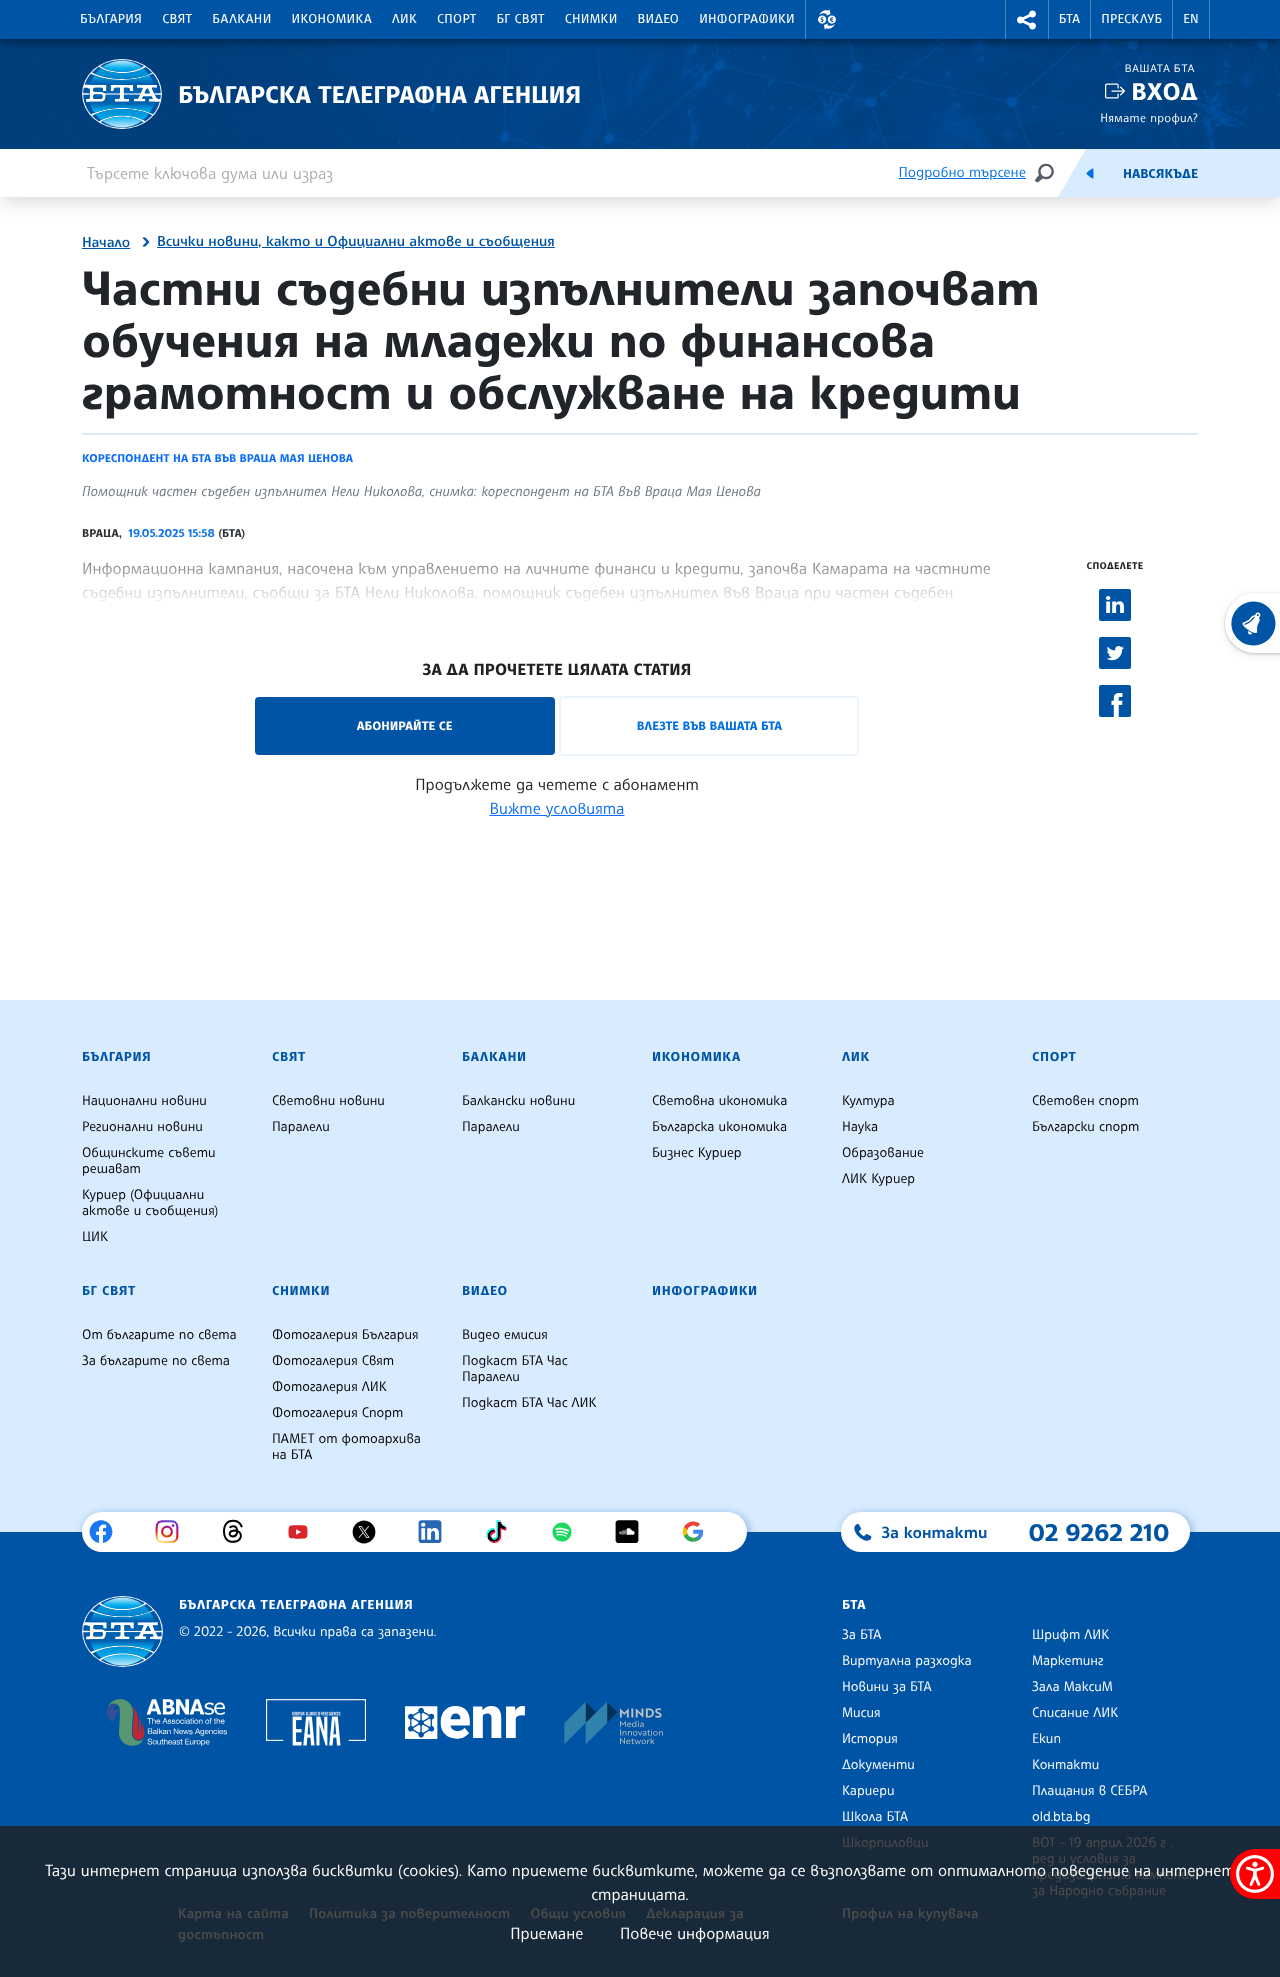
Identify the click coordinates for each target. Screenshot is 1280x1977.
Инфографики (747, 19)
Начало (106, 243)
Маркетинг (1067, 1661)
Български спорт (1085, 1127)
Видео (659, 19)
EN (1191, 19)
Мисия (861, 1713)
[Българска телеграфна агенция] (122, 1631)
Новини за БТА (887, 1687)
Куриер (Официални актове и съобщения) (150, 1203)
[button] (827, 19)
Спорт (456, 19)
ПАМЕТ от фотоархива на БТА (346, 1447)
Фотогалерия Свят (333, 1361)
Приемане (546, 1933)
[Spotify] (569, 1532)
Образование (883, 1153)
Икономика (332, 19)
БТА (1069, 19)
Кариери (868, 1791)
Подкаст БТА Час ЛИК (529, 1403)
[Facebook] (108, 1532)
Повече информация (695, 1933)
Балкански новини (518, 1101)
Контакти (1065, 1765)
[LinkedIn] (437, 1532)
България (111, 19)
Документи (878, 1765)
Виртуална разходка (907, 1661)
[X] (371, 1532)
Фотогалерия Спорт (337, 1413)
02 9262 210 (1099, 1532)
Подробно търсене (962, 172)
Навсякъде (1160, 174)
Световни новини (328, 1101)
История (870, 1739)
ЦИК (95, 1237)
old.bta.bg (1061, 1817)
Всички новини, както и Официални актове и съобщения (356, 242)
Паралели (301, 1127)
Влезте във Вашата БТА (709, 725)
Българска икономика (719, 1127)
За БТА (861, 1635)
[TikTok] (503, 1532)
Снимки (591, 19)
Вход (1164, 91)
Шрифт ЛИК (1070, 1635)
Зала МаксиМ (1072, 1687)
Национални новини (144, 1101)
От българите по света (159, 1335)
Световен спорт (1085, 1101)
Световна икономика (719, 1101)
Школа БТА (875, 1817)
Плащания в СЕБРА (1089, 1791)
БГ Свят (521, 19)
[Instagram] (174, 1532)
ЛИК (404, 19)
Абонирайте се (405, 725)
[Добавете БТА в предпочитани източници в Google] (700, 1532)
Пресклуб (1131, 19)
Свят (177, 19)
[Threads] (240, 1532)
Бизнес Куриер (697, 1153)
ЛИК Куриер (878, 1179)
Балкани (241, 19)
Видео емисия (505, 1335)
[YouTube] (305, 1532)
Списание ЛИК (1075, 1713)
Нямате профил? (1149, 117)
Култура (868, 1101)
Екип (1046, 1739)
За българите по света (156, 1361)
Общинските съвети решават (149, 1161)
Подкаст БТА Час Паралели (515, 1369)
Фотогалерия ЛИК (329, 1387)
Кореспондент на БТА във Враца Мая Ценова (217, 458)
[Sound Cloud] (634, 1532)
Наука (860, 1127)
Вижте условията (557, 808)
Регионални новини (142, 1127)
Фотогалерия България (345, 1335)
